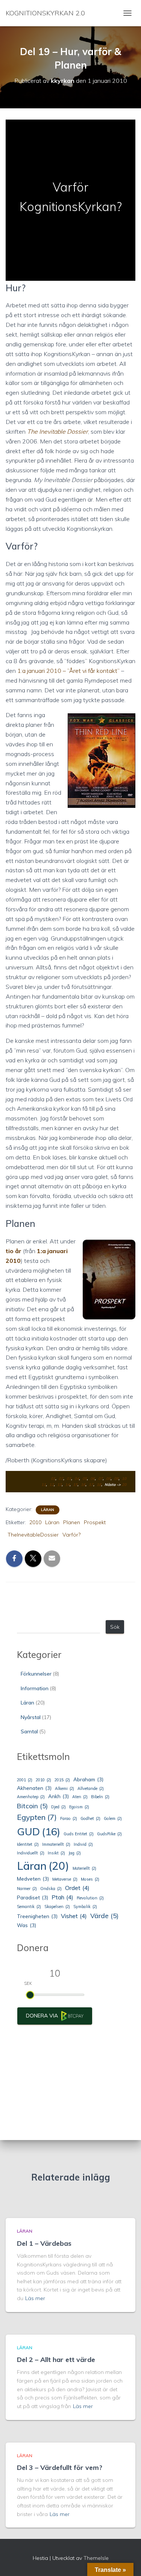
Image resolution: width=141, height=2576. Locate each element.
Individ (83, 1844)
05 (85, 1479)
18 (99, 1485)
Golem (113, 1818)
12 (52, 1485)
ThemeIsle (96, 2558)
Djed (58, 1807)
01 (53, 1479)
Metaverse (65, 1879)
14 (67, 1485)
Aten (80, 1797)
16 (83, 1485)
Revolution (90, 1898)
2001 (25, 1780)
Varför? (71, 1535)
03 (69, 1479)
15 (75, 1485)
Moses (90, 1879)
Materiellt (84, 1868)
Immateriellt (56, 1844)
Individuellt (31, 1853)
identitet (28, 1844)
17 (91, 1485)
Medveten (33, 1879)
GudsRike (109, 1834)
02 (61, 1479)
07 (100, 1479)
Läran (48, 1510)
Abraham (88, 1779)
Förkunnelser (36, 1674)
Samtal (29, 1731)
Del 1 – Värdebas (44, 2243)
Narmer (27, 1889)
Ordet (77, 1888)
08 (108, 1479)
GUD (39, 1832)
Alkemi (64, 1788)
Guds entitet (79, 1834)
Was (27, 1925)
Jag (75, 1853)
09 (116, 1479)
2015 (62, 1780)
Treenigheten (37, 1916)
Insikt (56, 1853)
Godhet (90, 1818)
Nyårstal (31, 1717)
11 (44, 1485)
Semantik (29, 1907)
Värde (104, 1916)
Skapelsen (57, 1907)
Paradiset (33, 1898)
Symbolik (85, 1907)
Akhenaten (34, 1788)
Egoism (79, 1807)
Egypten (37, 1817)
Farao (69, 1818)
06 (92, 1479)
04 (77, 1479)
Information (35, 1688)
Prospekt (95, 1522)
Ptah (62, 1897)
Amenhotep (31, 1797)
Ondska (51, 1889)
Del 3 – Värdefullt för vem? (60, 2467)
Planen (72, 1522)
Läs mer (35, 2298)
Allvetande (91, 1788)
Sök (115, 1627)
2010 (35, 1522)
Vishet (74, 1916)
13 (59, 1485)
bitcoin (32, 1806)
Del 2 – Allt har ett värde (56, 2360)
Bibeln (100, 1797)
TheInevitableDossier (33, 1535)
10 (124, 1479)
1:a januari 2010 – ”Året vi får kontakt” (68, 671)
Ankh (58, 1796)
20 (124, 1485)
